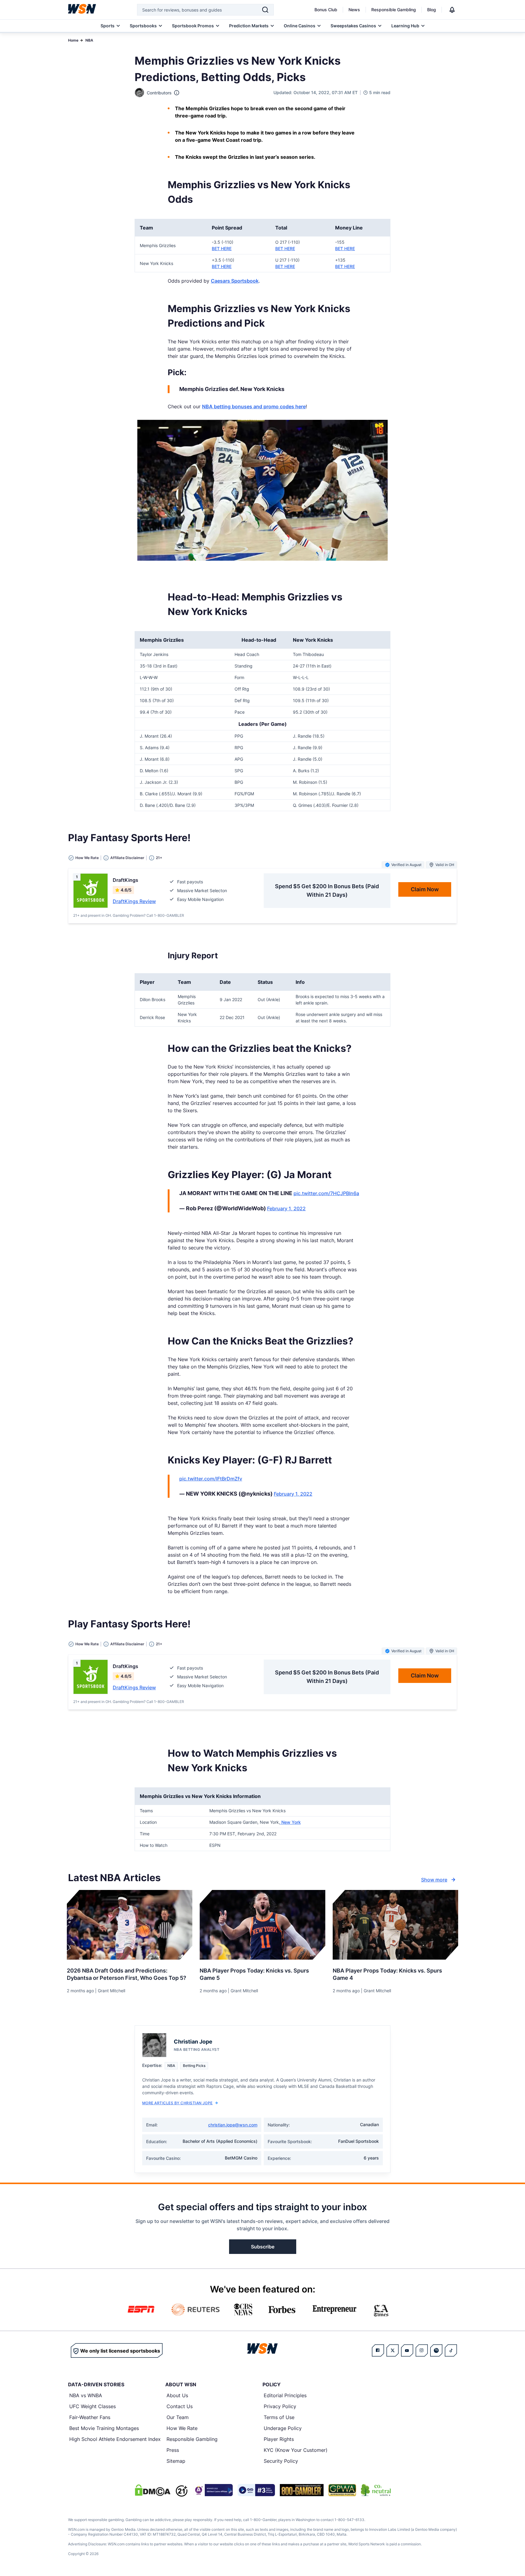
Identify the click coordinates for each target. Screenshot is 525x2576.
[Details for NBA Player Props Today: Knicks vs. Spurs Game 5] (262, 1925)
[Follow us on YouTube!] (407, 2350)
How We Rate (182, 2428)
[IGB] (213, 2490)
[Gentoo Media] (256, 2490)
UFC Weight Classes (93, 2406)
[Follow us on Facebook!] (378, 2350)
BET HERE (222, 248)
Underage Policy (283, 2428)
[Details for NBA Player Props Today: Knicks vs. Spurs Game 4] (395, 1925)
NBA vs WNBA (86, 2395)
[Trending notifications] (452, 10)
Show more (434, 1880)
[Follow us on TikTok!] (451, 2350)
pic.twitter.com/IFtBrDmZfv (211, 1479)
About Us (177, 2395)
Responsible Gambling (394, 10)
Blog (432, 10)
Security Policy (281, 2461)
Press (173, 2450)
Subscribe (263, 2247)
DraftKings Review (134, 901)
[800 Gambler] (302, 2490)
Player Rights (279, 2439)
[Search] (265, 10)
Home (73, 40)
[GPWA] (342, 2490)
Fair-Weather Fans (90, 2417)
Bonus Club (326, 10)
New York (290, 1822)
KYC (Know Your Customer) (296, 2450)
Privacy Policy (280, 2406)
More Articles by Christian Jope (177, 2103)
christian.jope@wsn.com (233, 2125)
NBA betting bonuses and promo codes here (254, 406)
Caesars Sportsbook (235, 281)
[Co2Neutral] (376, 2490)
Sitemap (176, 2461)
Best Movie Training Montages (104, 2428)
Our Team (178, 2417)
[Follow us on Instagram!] (422, 2350)
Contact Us (180, 2406)
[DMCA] (153, 2490)
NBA (89, 40)
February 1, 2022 (286, 1208)
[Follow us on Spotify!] (436, 2350)
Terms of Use (279, 2417)
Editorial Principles (285, 2395)
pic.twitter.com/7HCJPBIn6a (326, 1193)
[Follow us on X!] (393, 2350)
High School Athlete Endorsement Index (115, 2439)
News (354, 10)
